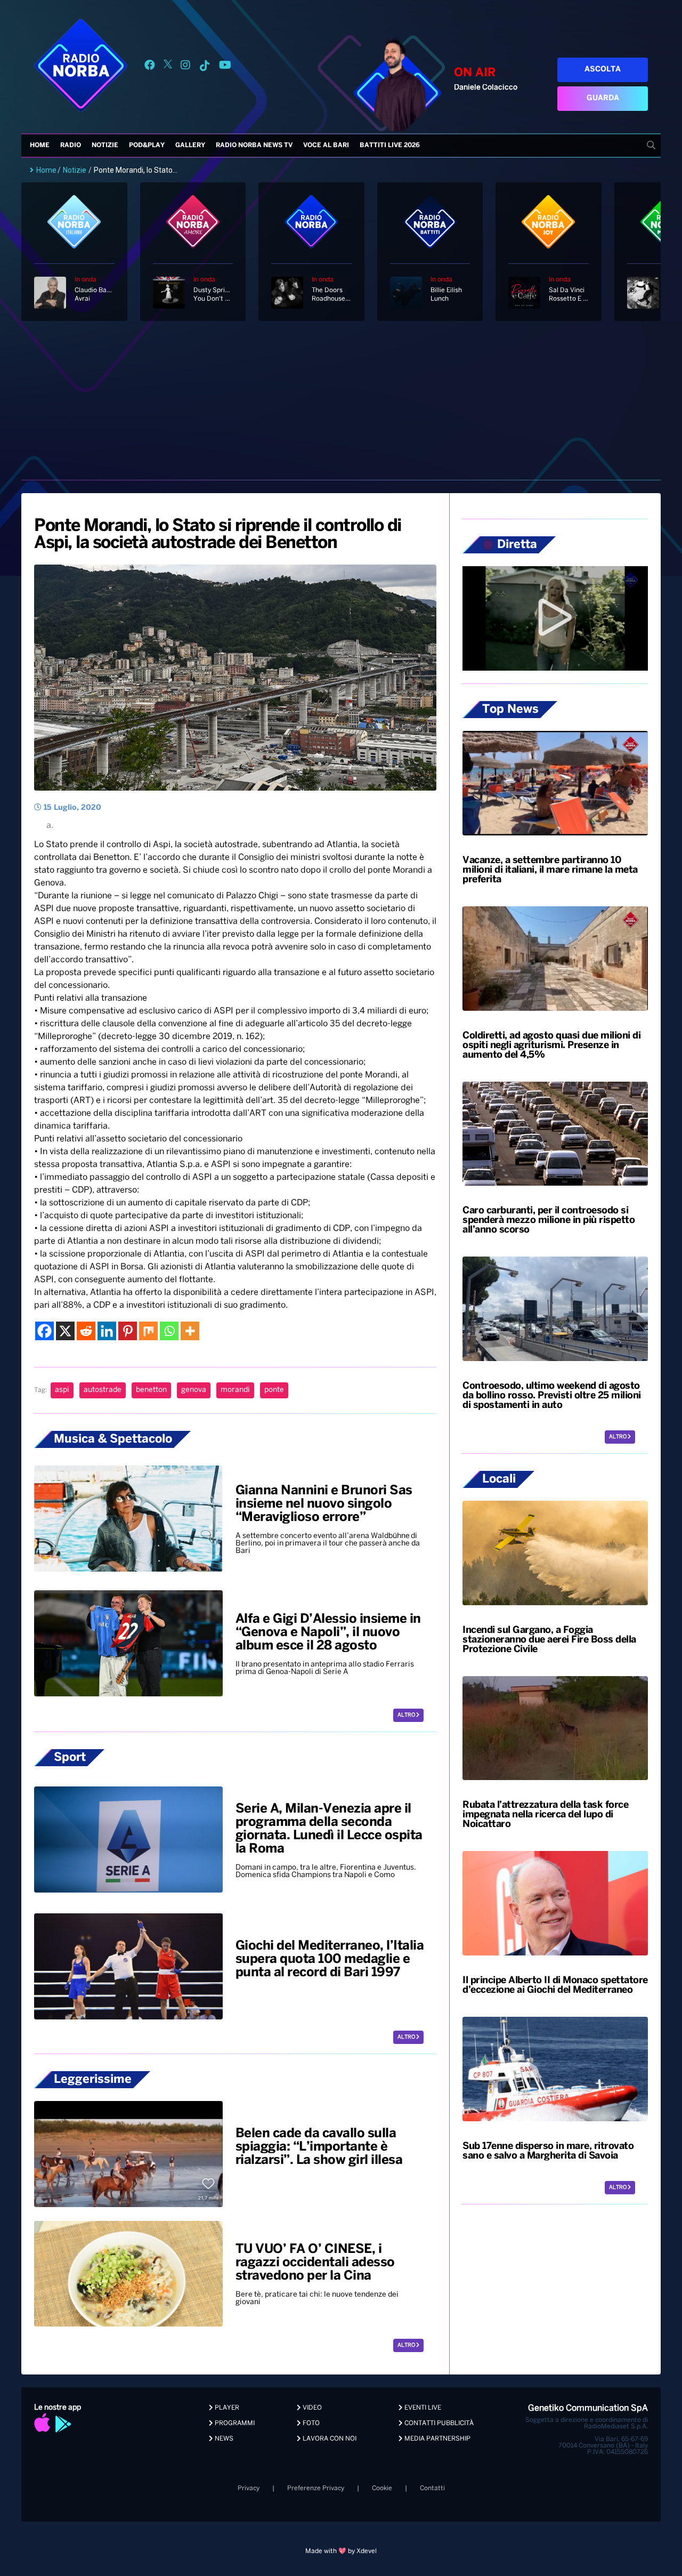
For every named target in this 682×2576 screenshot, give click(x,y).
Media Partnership (437, 2439)
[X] (65, 1331)
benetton (151, 1390)
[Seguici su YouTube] (225, 67)
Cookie (382, 2488)
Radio (71, 145)
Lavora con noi (329, 2439)
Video (311, 2408)
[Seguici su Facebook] (150, 67)
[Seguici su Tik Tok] (205, 67)
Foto (310, 2423)
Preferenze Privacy (316, 2488)
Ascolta (603, 70)
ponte (274, 1390)
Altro (407, 1715)
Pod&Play (147, 145)
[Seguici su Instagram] (185, 67)
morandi (235, 1390)
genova (194, 1390)
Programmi (234, 2423)
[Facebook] (44, 1331)
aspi (62, 1390)
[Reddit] (86, 1331)
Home (40, 145)
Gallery (190, 145)
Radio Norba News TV (254, 145)
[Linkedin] (107, 1331)
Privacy (249, 2488)
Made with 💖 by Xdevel (341, 2551)
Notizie (105, 145)
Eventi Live (422, 2408)
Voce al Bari (326, 145)
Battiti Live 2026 (390, 145)
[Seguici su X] (168, 67)
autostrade (103, 1390)
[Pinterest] (128, 1331)
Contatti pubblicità (438, 2423)
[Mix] (148, 1331)
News (223, 2439)
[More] (190, 1331)
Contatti (432, 2488)
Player (226, 2408)
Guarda (603, 98)
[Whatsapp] (169, 1331)
